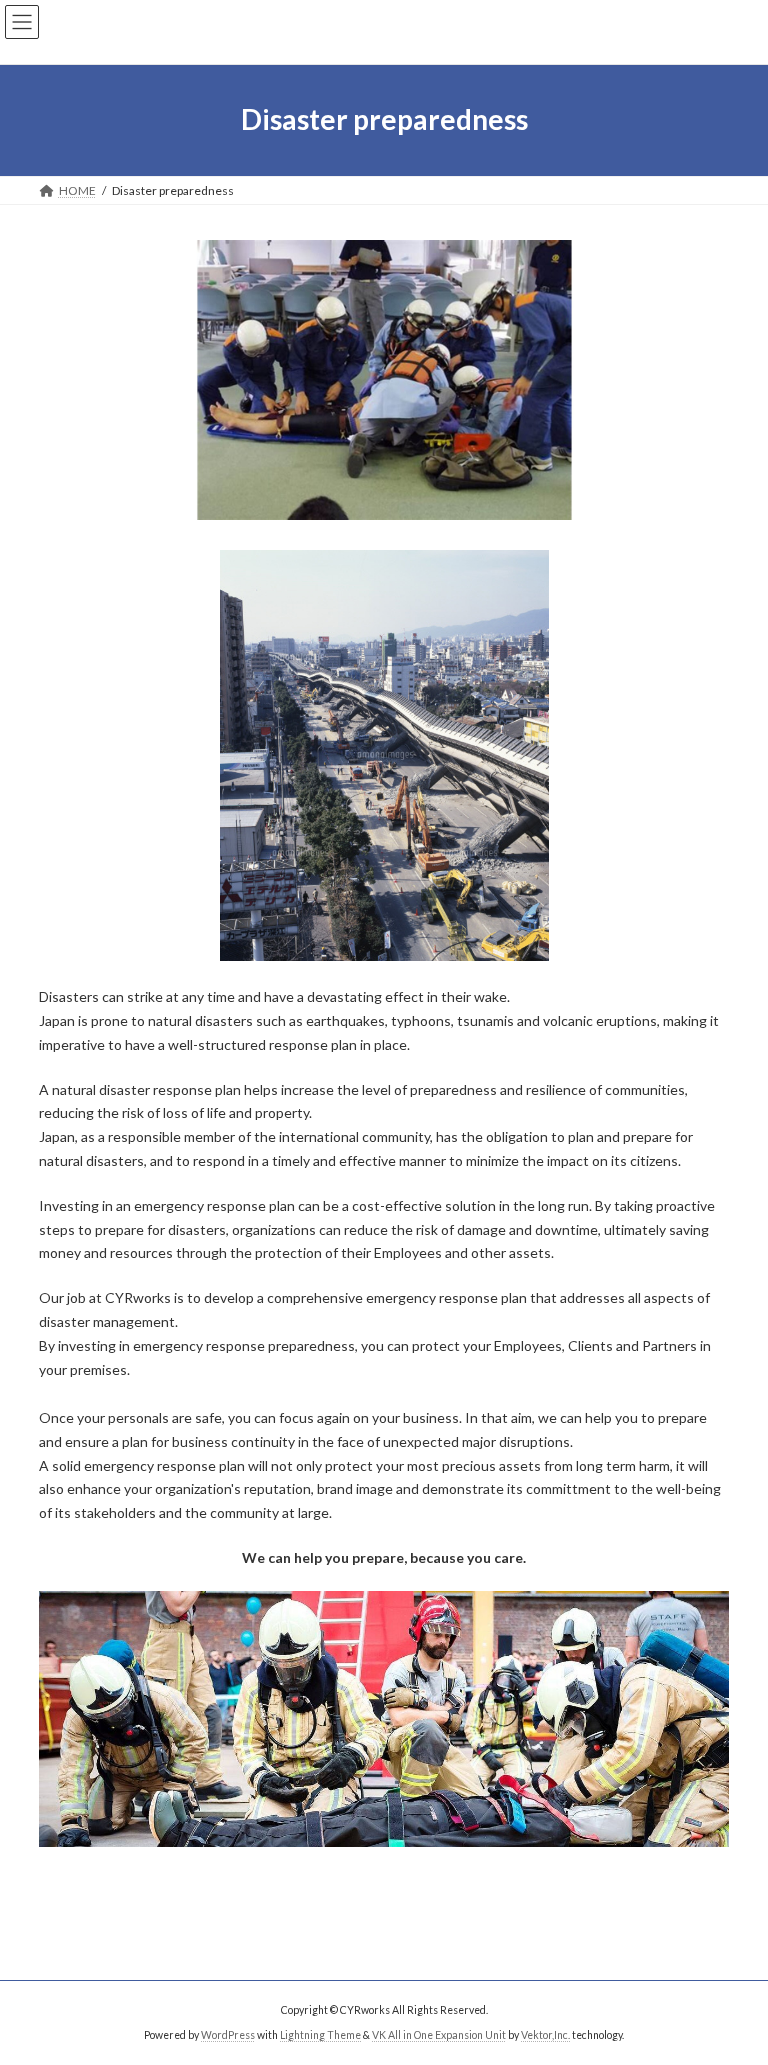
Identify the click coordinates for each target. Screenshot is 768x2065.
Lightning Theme (320, 2035)
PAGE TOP (731, 1982)
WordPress (228, 2035)
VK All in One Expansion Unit (439, 2035)
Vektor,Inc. (545, 2035)
